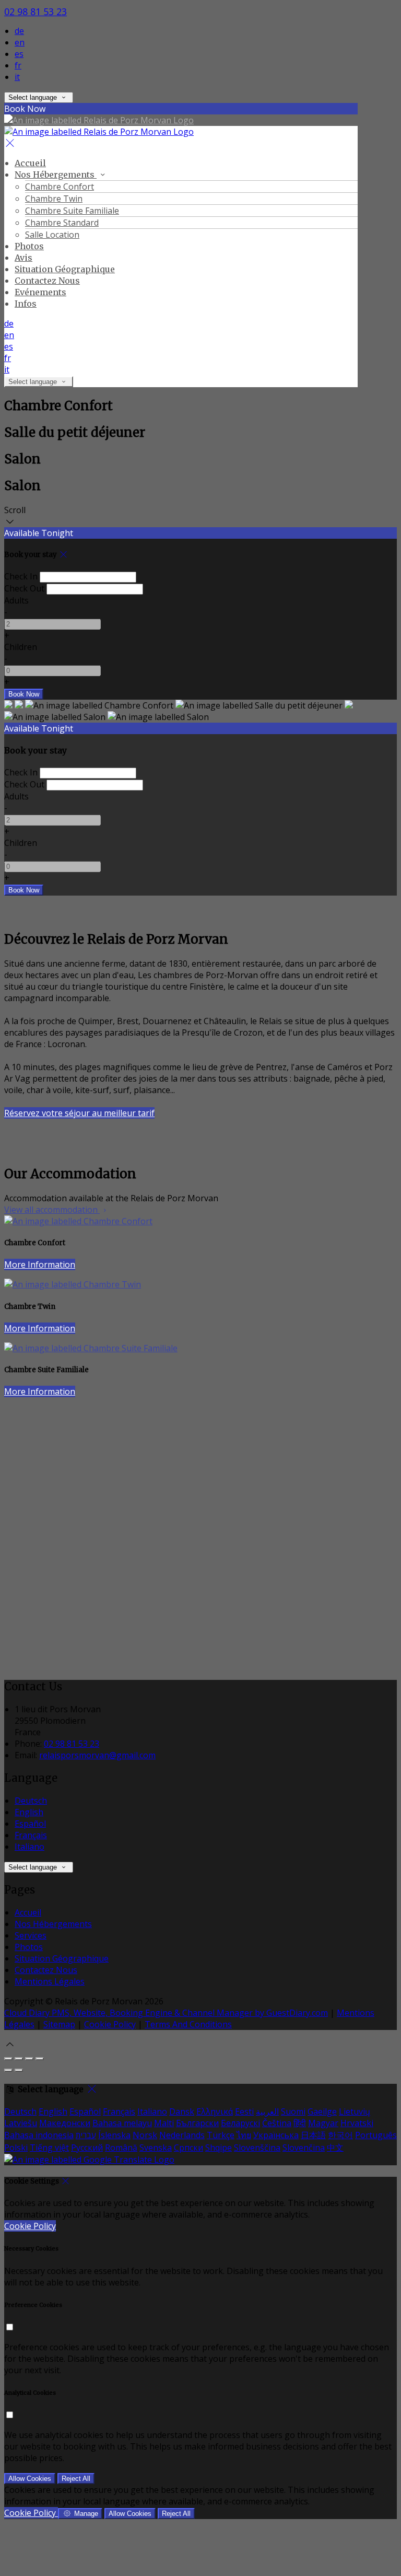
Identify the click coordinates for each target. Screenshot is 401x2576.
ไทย (244, 2135)
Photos (29, 246)
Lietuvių (355, 2111)
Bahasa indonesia (39, 2135)
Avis (23, 258)
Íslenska (114, 2135)
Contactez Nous (47, 281)
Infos (26, 304)
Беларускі (240, 2123)
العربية (267, 2111)
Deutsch (31, 1801)
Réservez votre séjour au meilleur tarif (79, 1113)
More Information (40, 1264)
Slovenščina (257, 2148)
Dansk (182, 2111)
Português (376, 2135)
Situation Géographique (65, 269)
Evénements (40, 292)
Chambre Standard (62, 223)
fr (18, 65)
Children (21, 647)
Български (197, 2123)
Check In (21, 576)
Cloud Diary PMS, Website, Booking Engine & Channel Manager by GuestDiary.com (166, 2013)
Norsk (145, 2135)
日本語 (313, 2135)
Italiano (30, 1847)
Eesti (244, 2111)
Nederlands (182, 2135)
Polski (16, 2148)
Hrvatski (357, 2123)
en (20, 42)
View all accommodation (52, 1210)
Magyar (323, 2123)
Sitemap (59, 2024)
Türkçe (221, 2135)
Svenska (156, 2148)
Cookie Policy (110, 2024)
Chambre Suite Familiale (72, 211)
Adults (16, 600)
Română (121, 2148)
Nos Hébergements (56, 175)
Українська (276, 2135)
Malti (164, 2123)
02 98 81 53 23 (36, 11)
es (19, 54)
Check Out (24, 588)
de (19, 31)
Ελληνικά (215, 2111)
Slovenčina (304, 2148)
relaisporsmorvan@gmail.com (97, 1755)
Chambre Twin (54, 199)
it (17, 77)
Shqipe (219, 2148)
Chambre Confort (60, 187)
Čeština (277, 2123)
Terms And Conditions (188, 2024)
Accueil (30, 163)
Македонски (65, 2123)
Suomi (293, 2111)
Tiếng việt (49, 2148)
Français (31, 1835)
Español (30, 1824)
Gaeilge (322, 2111)
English (29, 1812)
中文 (335, 2148)
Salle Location (52, 235)
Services (31, 1935)
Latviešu (21, 2123)
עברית (86, 2135)
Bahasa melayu (122, 2123)
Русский (87, 2148)
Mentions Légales (50, 1981)
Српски (188, 2148)
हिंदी (300, 2123)
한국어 (340, 2135)
